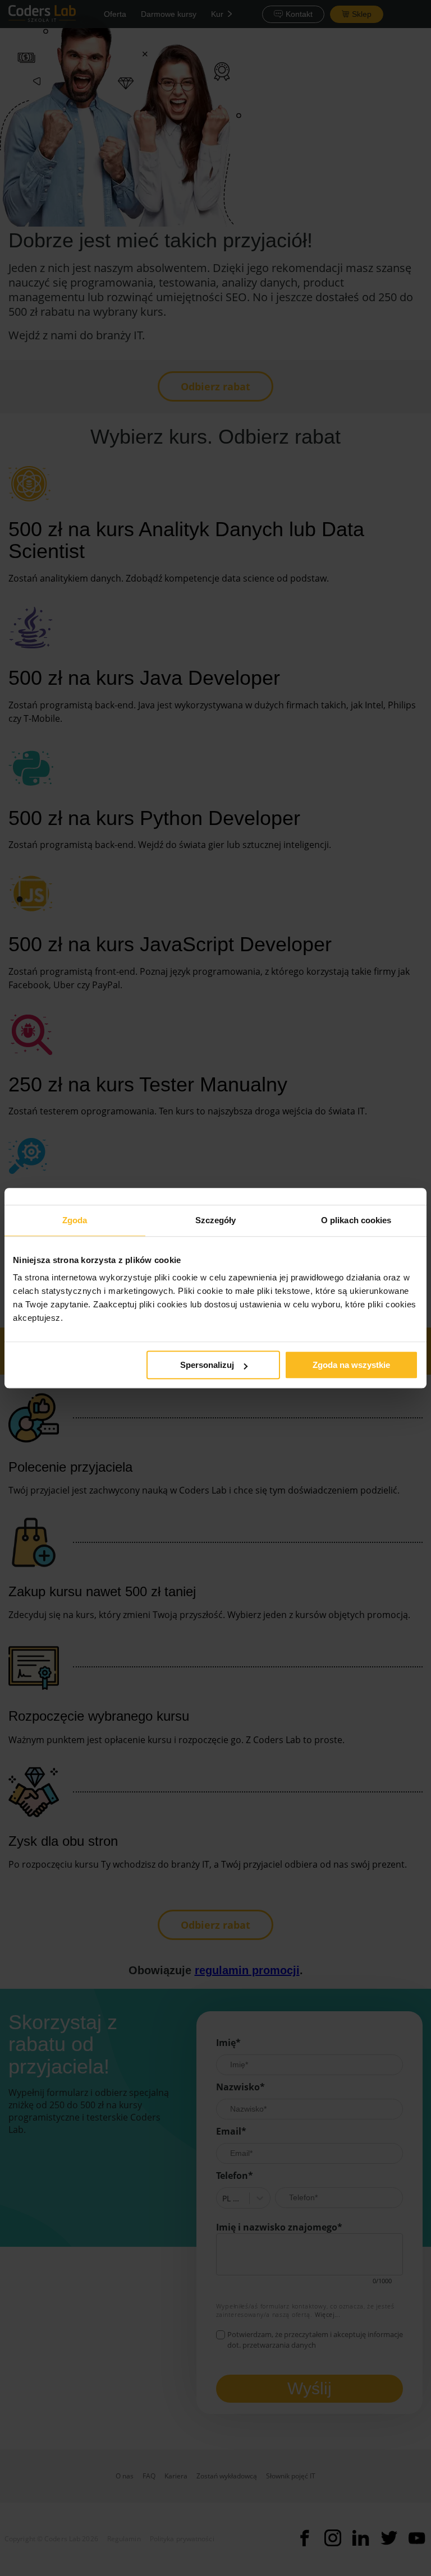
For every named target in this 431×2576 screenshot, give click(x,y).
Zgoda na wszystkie (351, 1365)
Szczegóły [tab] (216, 1220)
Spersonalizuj (207, 1365)
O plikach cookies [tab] (356, 1220)
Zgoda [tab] (75, 1220)
